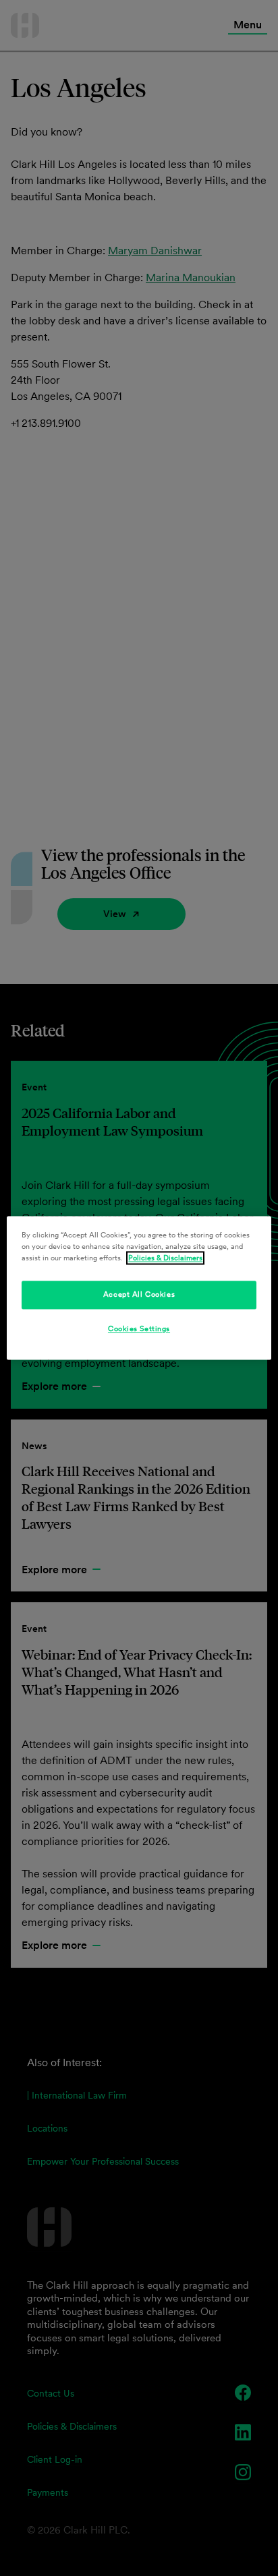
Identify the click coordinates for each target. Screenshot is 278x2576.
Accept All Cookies (139, 1295)
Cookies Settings (139, 1329)
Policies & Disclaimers (165, 1258)
